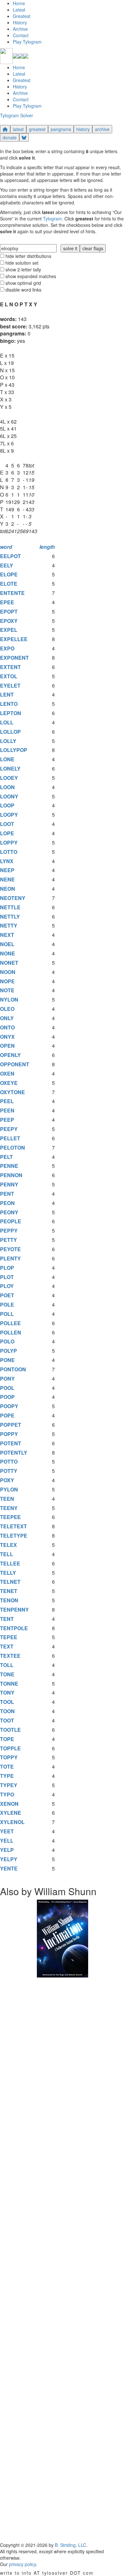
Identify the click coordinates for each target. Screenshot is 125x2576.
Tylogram (52, 219)
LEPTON (11, 713)
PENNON (11, 1175)
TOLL (7, 1665)
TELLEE (10, 1563)
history (83, 129)
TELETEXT (13, 1526)
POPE (7, 1415)
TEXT (7, 1646)
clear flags (93, 248)
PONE (7, 1360)
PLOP (7, 1268)
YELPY (9, 1859)
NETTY (9, 925)
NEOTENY (13, 898)
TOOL (7, 1702)
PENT (7, 1194)
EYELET (10, 685)
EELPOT (10, 556)
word (6, 547)
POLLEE (10, 1323)
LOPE (7, 833)
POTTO (9, 1461)
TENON (9, 1600)
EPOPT (9, 611)
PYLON (9, 1489)
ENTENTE (12, 593)
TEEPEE (10, 1517)
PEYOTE (10, 1249)
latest (18, 129)
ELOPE (9, 574)
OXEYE (9, 1083)
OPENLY (10, 1055)
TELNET (10, 1582)
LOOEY (9, 778)
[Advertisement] (63, 2260)
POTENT (11, 1443)
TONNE (9, 1684)
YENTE (9, 1868)
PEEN (7, 1110)
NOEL (7, 944)
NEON (8, 889)
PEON (7, 1203)
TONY (7, 1693)
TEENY (9, 1508)
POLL (7, 1314)
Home (19, 3)
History (20, 22)
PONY (7, 1379)
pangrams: (13, 333)
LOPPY (9, 842)
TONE (7, 1674)
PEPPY (9, 1230)
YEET (7, 1831)
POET (7, 1295)
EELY (7, 565)
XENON (9, 1804)
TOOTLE (10, 1730)
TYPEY (9, 1785)
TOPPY (9, 1757)
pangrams (61, 129)
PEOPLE (11, 1221)
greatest (37, 129)
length (47, 547)
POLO (7, 1341)
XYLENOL (12, 1822)
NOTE (7, 990)
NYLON (9, 999)
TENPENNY (14, 1610)
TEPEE (9, 1637)
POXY (7, 1480)
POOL (7, 1388)
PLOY (7, 1286)
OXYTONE (13, 1092)
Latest (19, 10)
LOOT (7, 824)
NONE (8, 953)
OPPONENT (15, 1064)
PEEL (7, 1101)
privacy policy (22, 2564)
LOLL (7, 722)
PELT (6, 1157)
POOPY (9, 1406)
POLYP (8, 1351)
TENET (9, 1591)
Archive (20, 29)
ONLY (7, 1018)
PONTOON (13, 1369)
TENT (7, 1619)
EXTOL (9, 676)
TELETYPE (14, 1536)
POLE (7, 1305)
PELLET (10, 1138)
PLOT (7, 1277)
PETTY (8, 1240)
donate (10, 137)
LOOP (7, 805)
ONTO (7, 1027)
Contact (21, 35)
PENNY (9, 1184)
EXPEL (9, 630)
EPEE (7, 602)
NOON (8, 972)
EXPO (7, 648)
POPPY (9, 1434)
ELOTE (9, 584)
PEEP (7, 1120)
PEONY (9, 1212)
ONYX (7, 1037)
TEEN (7, 1499)
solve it (70, 248)
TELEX (8, 1545)
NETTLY (10, 916)
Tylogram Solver (17, 115)
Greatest (22, 16)
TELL (7, 1554)
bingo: (8, 341)
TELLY (8, 1573)
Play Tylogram (27, 42)
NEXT (7, 935)
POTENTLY (14, 1453)
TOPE (7, 1739)
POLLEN (11, 1332)
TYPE (7, 1776)
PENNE (9, 1166)
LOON (7, 787)
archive (102, 129)
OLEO (7, 1009)
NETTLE (10, 907)
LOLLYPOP (14, 750)
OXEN (7, 1073)
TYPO (7, 1794)
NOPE (7, 981)
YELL (7, 1841)
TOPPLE (10, 1748)
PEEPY (9, 1129)
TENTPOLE (14, 1628)
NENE (7, 879)
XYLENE (11, 1813)
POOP (7, 1397)
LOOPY (9, 815)
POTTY (9, 1471)
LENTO (9, 704)
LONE (7, 759)
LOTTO (9, 852)
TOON (7, 1711)
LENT (7, 694)
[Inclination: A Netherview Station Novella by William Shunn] (63, 1938)
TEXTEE (10, 1656)
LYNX (7, 861)
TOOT (7, 1720)
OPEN (7, 1046)
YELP (7, 1850)
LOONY (9, 796)
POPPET (11, 1425)
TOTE (7, 1767)
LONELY (10, 768)
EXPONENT (14, 658)
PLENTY (10, 1258)
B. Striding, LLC (71, 2545)
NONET (9, 963)
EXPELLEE (14, 639)
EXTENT (10, 667)
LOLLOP (10, 732)
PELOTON (13, 1148)
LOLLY (8, 741)
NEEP (7, 870)
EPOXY (9, 621)
